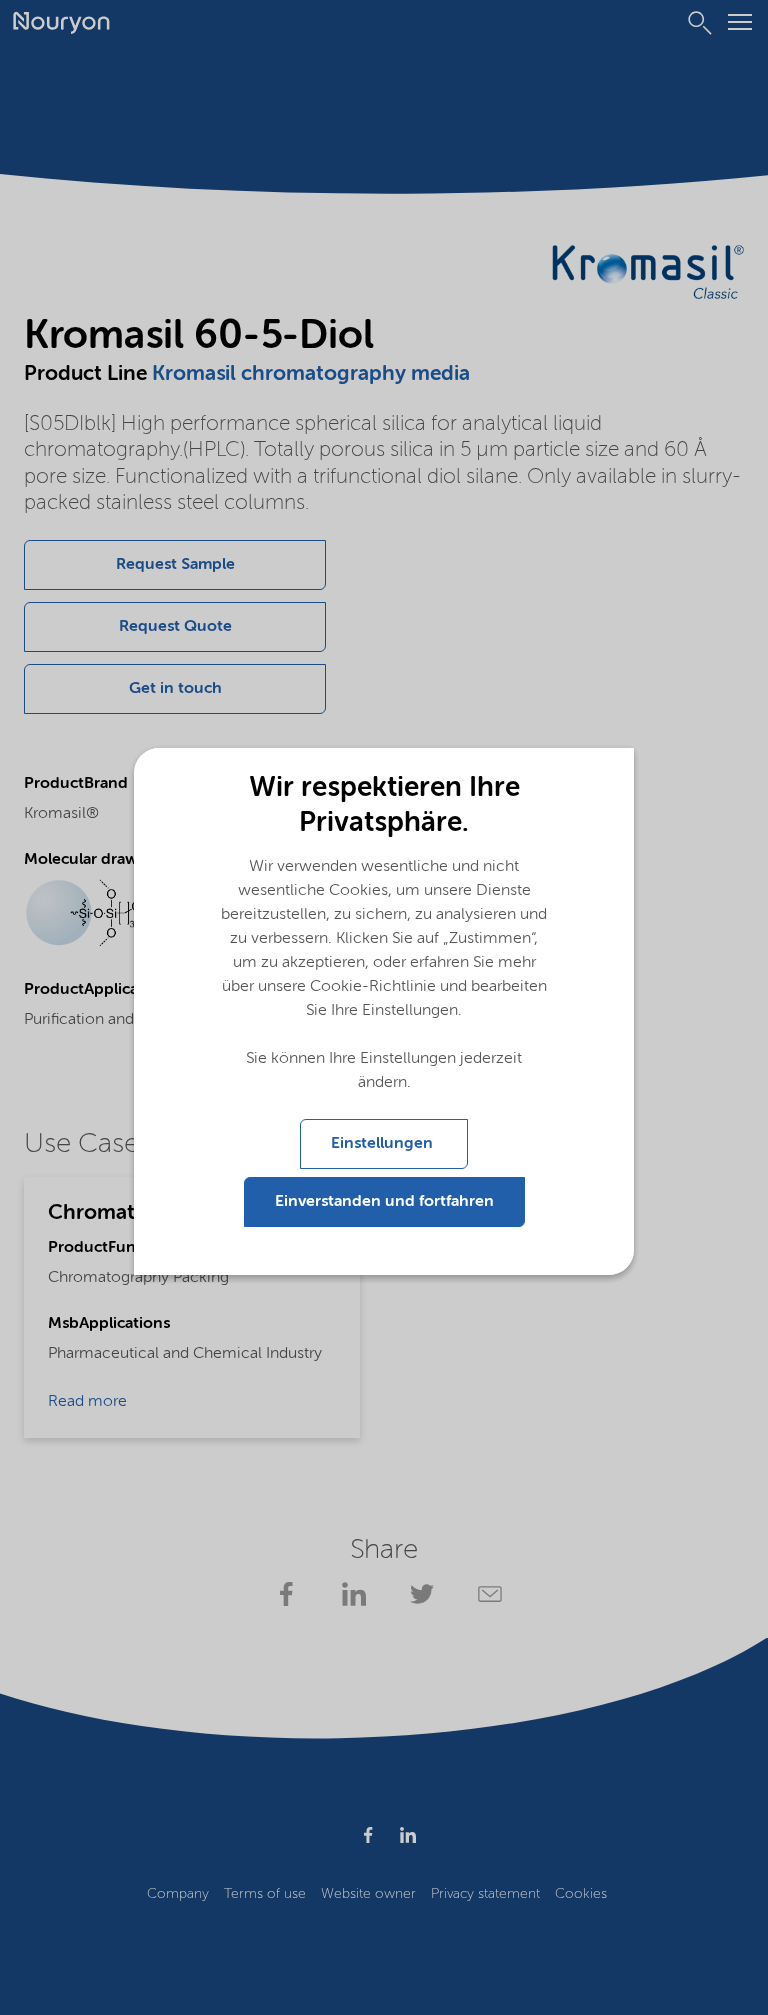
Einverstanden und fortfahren (384, 1202)
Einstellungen (384, 1144)
